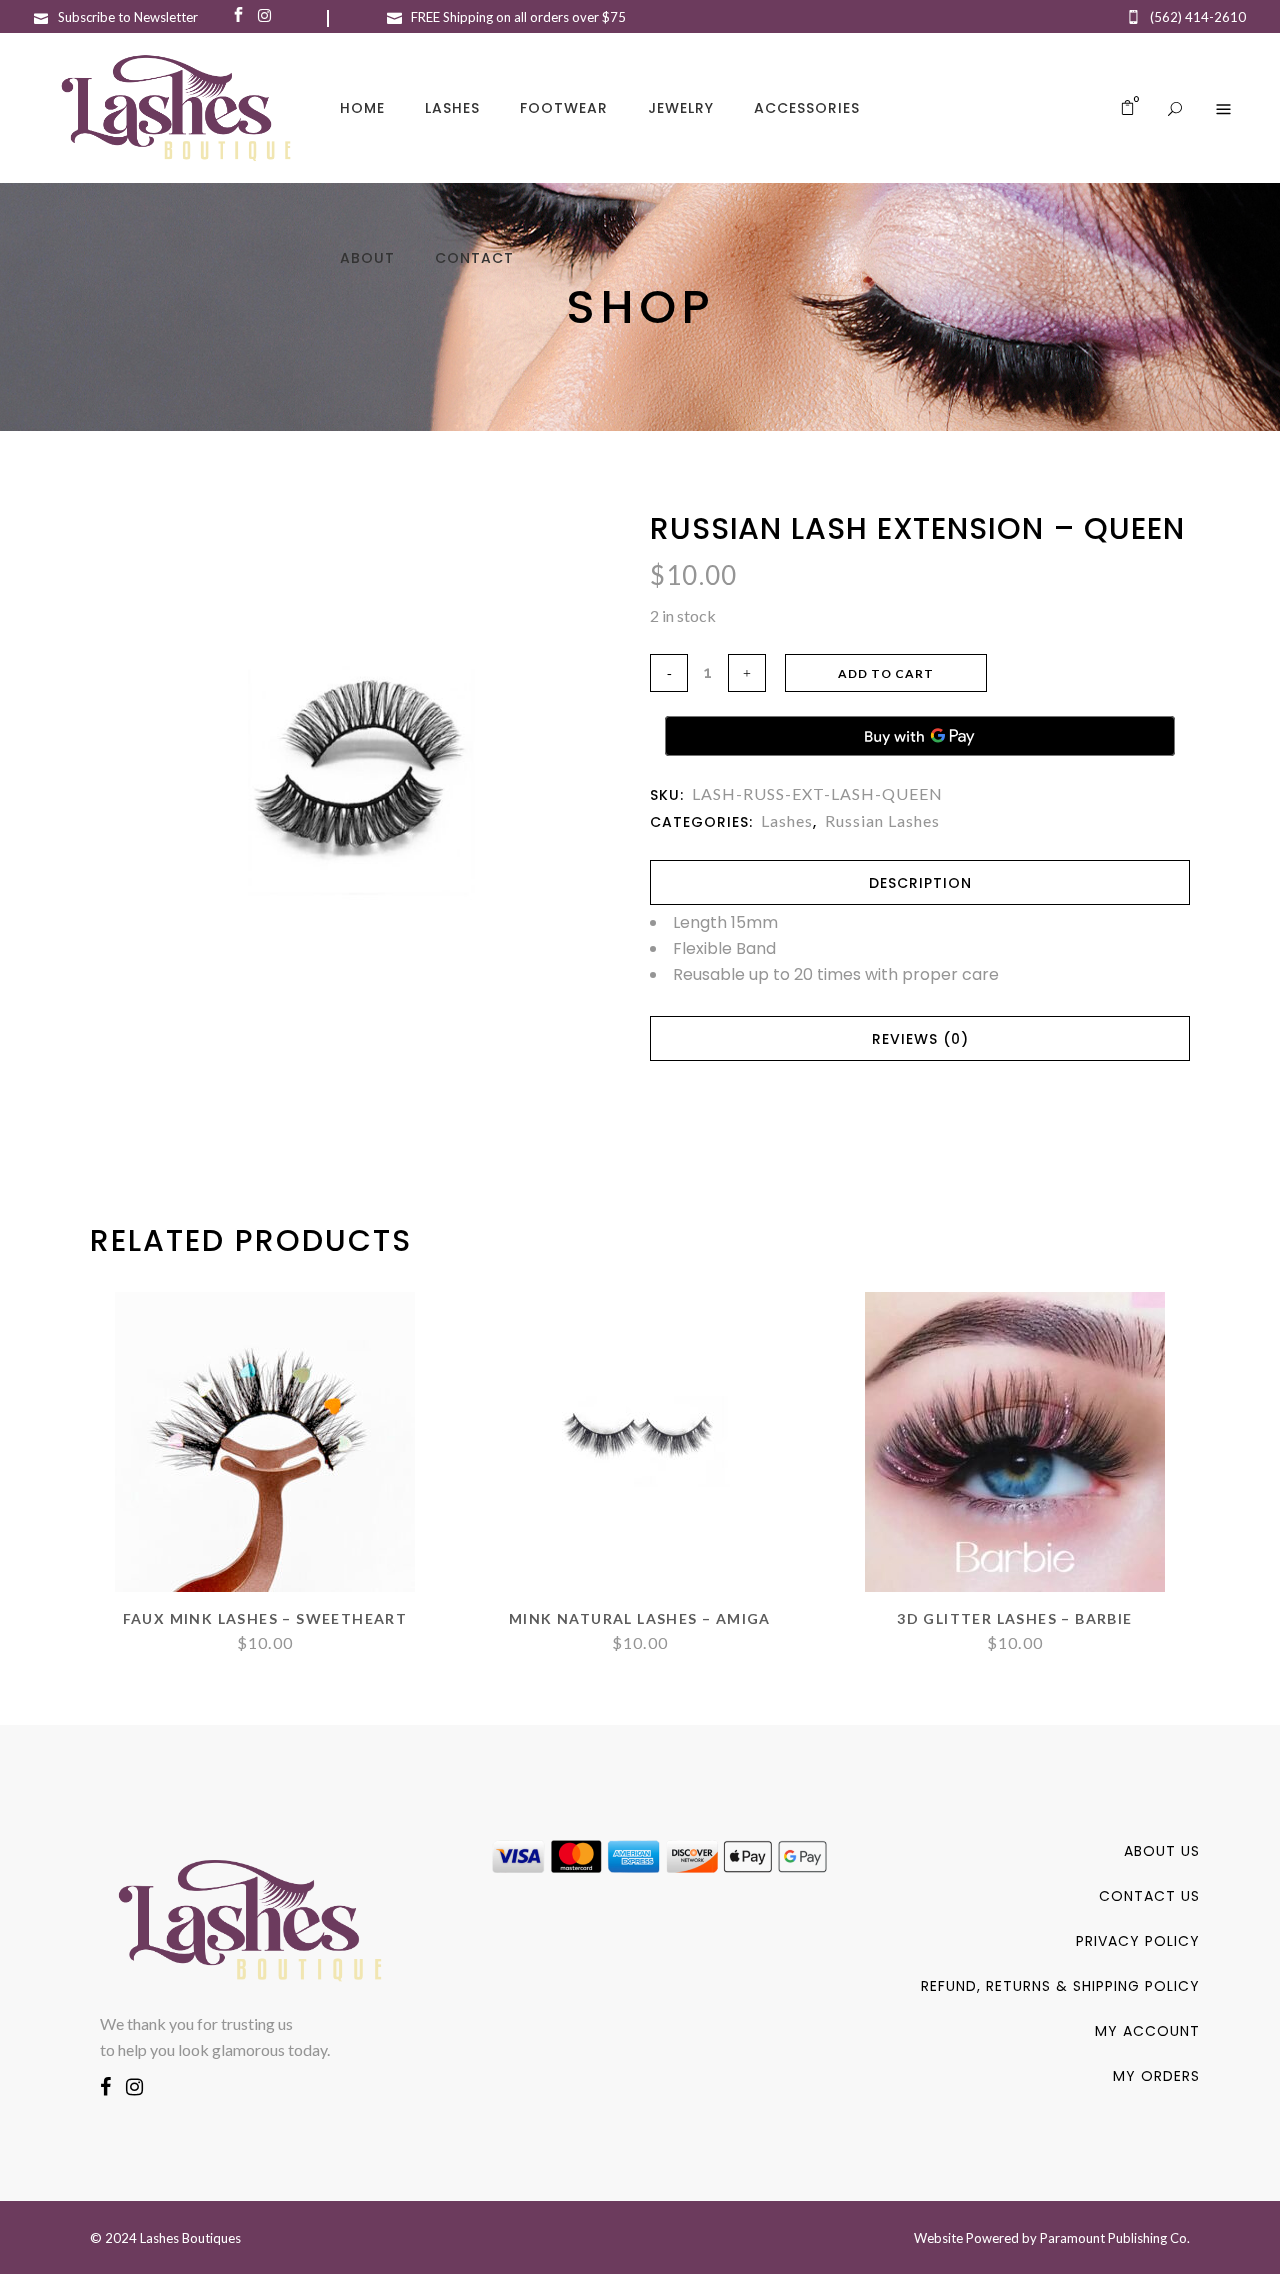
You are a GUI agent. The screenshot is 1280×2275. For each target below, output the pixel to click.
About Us (1162, 1851)
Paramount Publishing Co (1113, 2238)
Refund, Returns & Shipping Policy (1060, 1986)
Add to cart (886, 673)
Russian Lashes (882, 820)
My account (1147, 2031)
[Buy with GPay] (920, 736)
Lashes (787, 820)
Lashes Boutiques (190, 2238)
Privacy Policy (1138, 1941)
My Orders (1156, 2076)
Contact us (1149, 1896)
